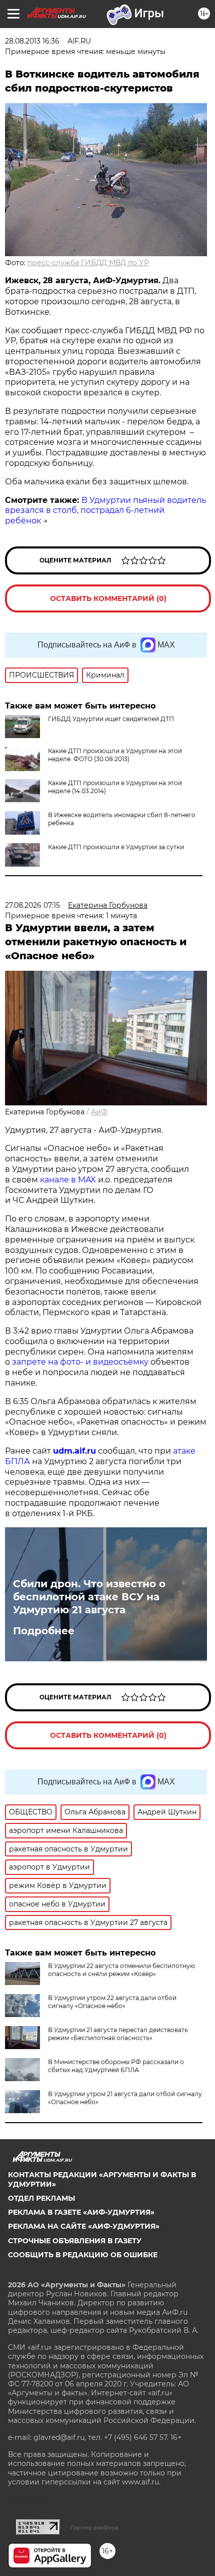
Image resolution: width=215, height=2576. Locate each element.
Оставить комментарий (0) (108, 598)
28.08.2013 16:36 (32, 41)
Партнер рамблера (94, 2527)
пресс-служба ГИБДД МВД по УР (88, 263)
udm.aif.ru (74, 1451)
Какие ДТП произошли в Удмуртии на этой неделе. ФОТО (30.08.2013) (115, 755)
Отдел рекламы (41, 2198)
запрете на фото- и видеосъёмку (80, 1362)
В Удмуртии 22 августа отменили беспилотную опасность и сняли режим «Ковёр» (121, 1970)
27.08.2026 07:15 (32, 905)
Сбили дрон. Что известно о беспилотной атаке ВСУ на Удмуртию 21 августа (89, 1597)
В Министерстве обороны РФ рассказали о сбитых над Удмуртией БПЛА (116, 2066)
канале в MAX (68, 1180)
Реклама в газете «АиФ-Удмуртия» (81, 2212)
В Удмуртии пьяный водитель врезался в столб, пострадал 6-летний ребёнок (105, 511)
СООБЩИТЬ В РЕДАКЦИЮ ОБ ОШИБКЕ (83, 2255)
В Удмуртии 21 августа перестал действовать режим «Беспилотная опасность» (118, 2034)
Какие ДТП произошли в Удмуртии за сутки (116, 847)
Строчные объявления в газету (75, 2241)
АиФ (99, 1112)
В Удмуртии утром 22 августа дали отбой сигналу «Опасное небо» (112, 2002)
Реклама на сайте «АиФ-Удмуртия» (84, 2226)
